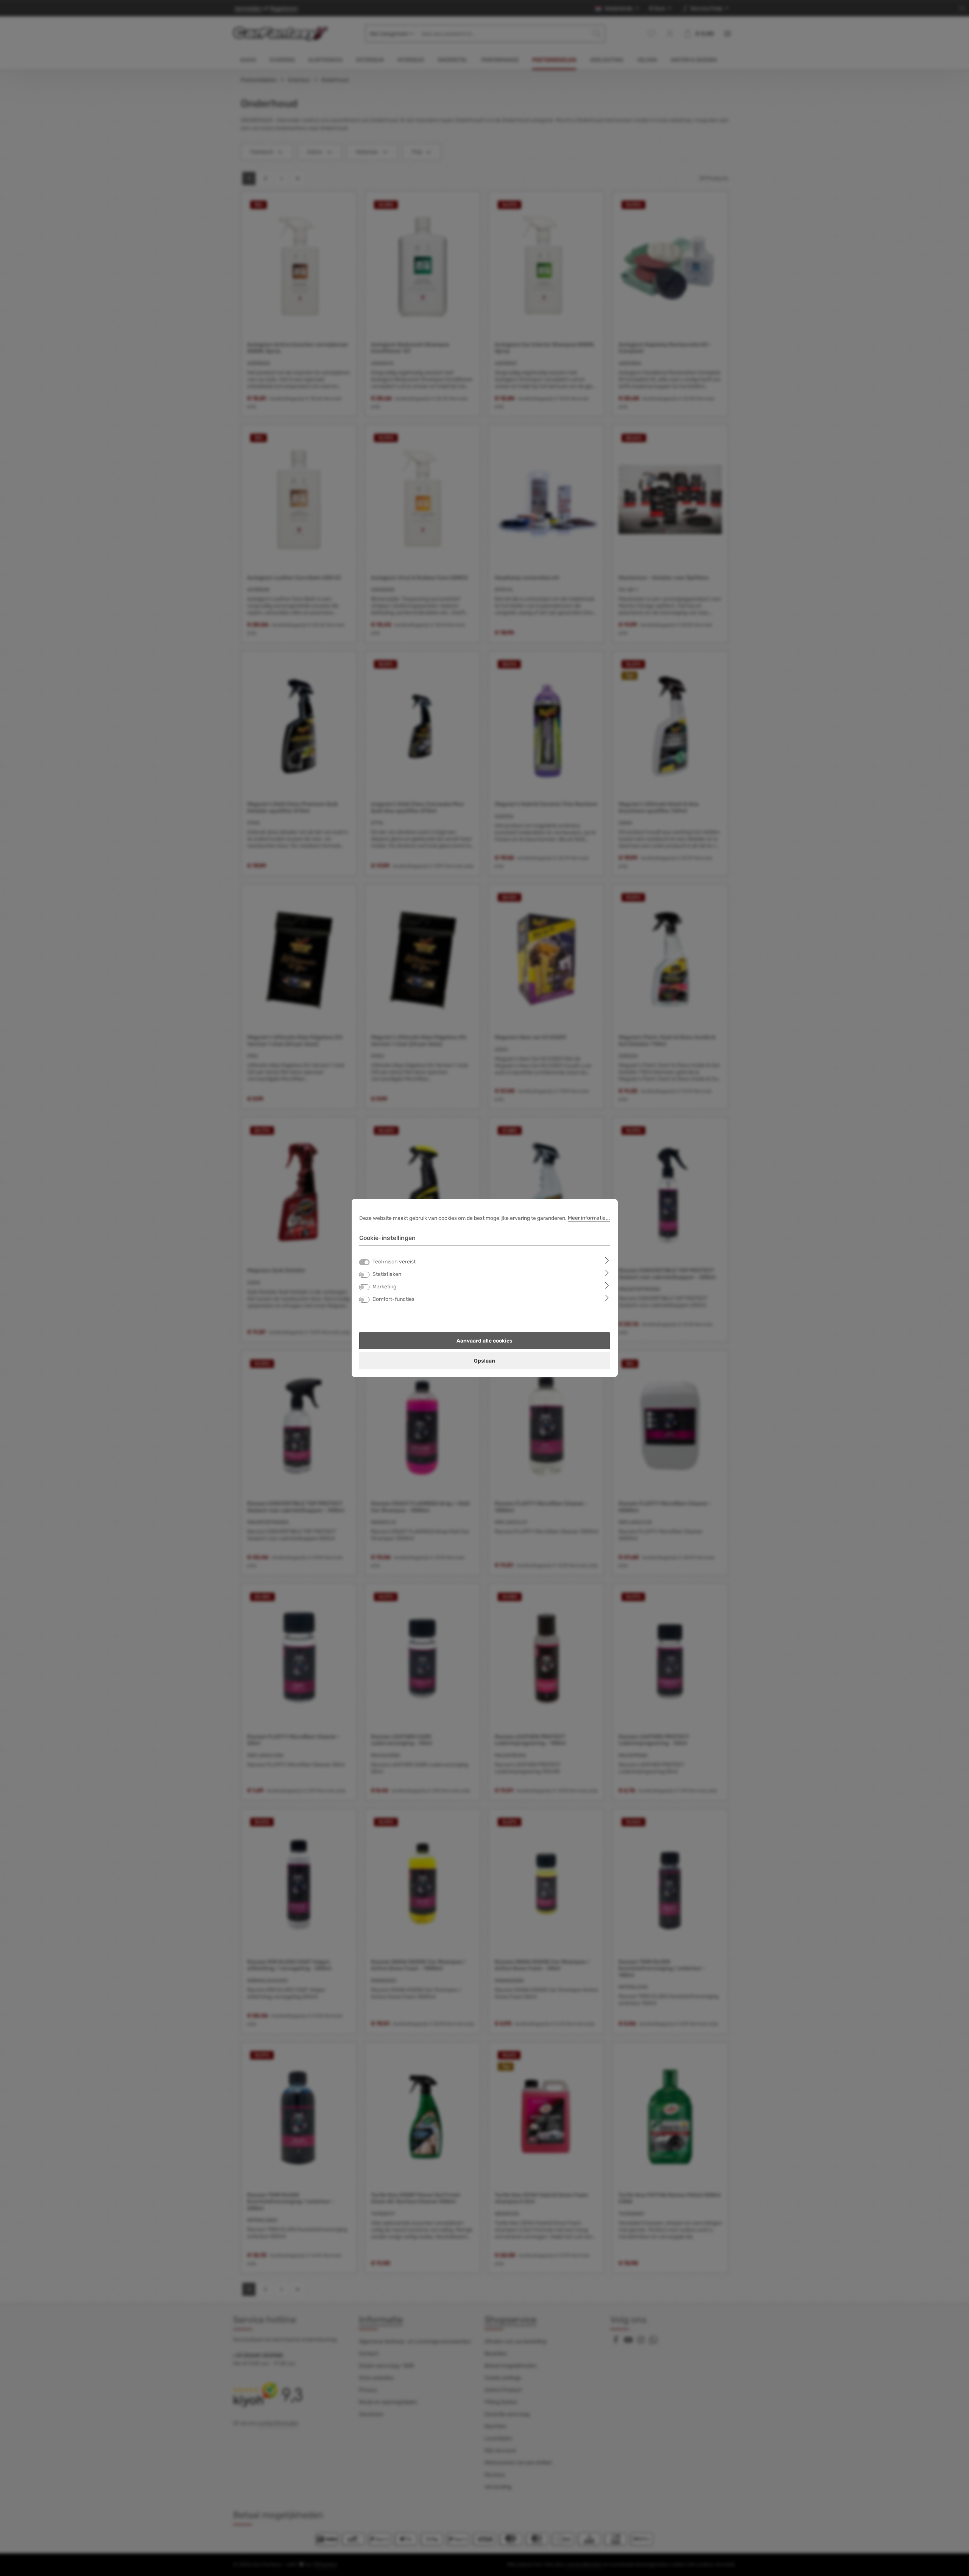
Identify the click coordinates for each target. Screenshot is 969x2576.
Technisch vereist (394, 1262)
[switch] (365, 1275)
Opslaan (484, 1361)
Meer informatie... (589, 1218)
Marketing (384, 1287)
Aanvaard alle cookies (484, 1341)
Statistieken (387, 1274)
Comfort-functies (393, 1299)
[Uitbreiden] (607, 1260)
